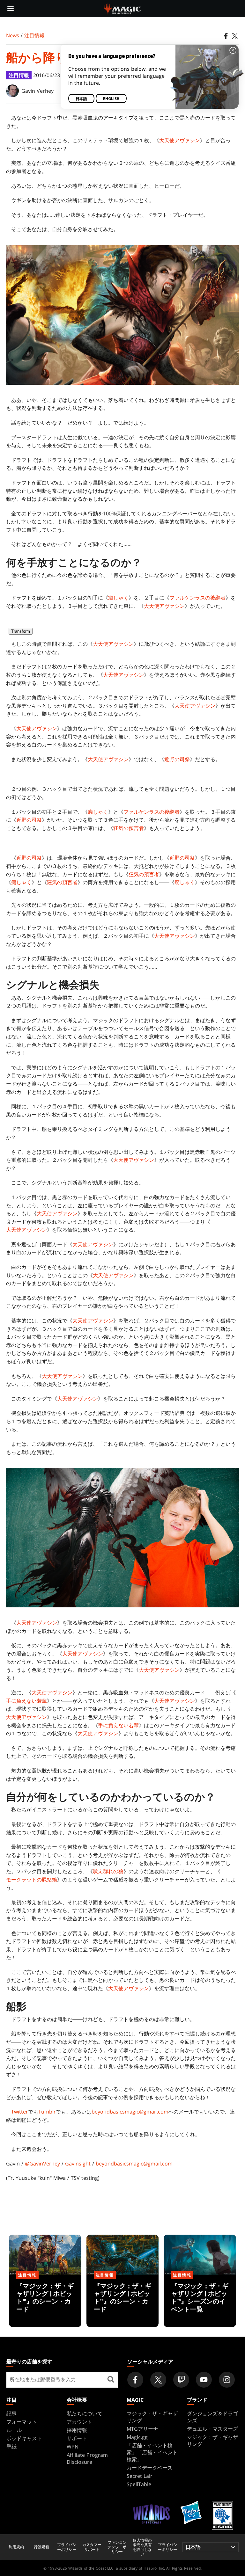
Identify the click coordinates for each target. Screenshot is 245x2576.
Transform (21, 631)
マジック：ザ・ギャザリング (152, 2417)
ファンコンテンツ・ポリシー (117, 2547)
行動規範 (41, 2547)
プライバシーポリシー (67, 2547)
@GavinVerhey (42, 2164)
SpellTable (139, 2484)
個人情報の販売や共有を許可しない (142, 2547)
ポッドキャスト (24, 2438)
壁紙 (11, 2447)
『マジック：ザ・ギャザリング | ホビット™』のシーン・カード (45, 2302)
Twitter (20, 2112)
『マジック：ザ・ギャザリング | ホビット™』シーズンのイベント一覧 (200, 2302)
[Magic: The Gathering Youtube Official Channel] (204, 2380)
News (13, 35)
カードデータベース (150, 2468)
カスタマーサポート (92, 2547)
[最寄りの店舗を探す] (111, 2380)
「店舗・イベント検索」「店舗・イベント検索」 (152, 2452)
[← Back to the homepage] (123, 8)
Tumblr (47, 2112)
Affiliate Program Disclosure (87, 2458)
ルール (14, 2430)
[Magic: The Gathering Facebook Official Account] (135, 2380)
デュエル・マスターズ (212, 2429)
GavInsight (78, 2164)
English (111, 99)
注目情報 (34, 35)
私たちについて (85, 2413)
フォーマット (22, 2422)
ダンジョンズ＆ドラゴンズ (212, 2417)
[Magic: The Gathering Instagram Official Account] (227, 2380)
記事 (11, 2413)
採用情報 (77, 2430)
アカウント (79, 2422)
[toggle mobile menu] (11, 9)
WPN (73, 2447)
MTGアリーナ (142, 2429)
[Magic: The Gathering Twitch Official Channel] (181, 2380)
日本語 (81, 99)
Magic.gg (137, 2437)
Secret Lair (140, 2476)
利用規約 (16, 2547)
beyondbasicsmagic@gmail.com (130, 2112)
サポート (77, 2438)
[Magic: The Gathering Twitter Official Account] (158, 2380)
